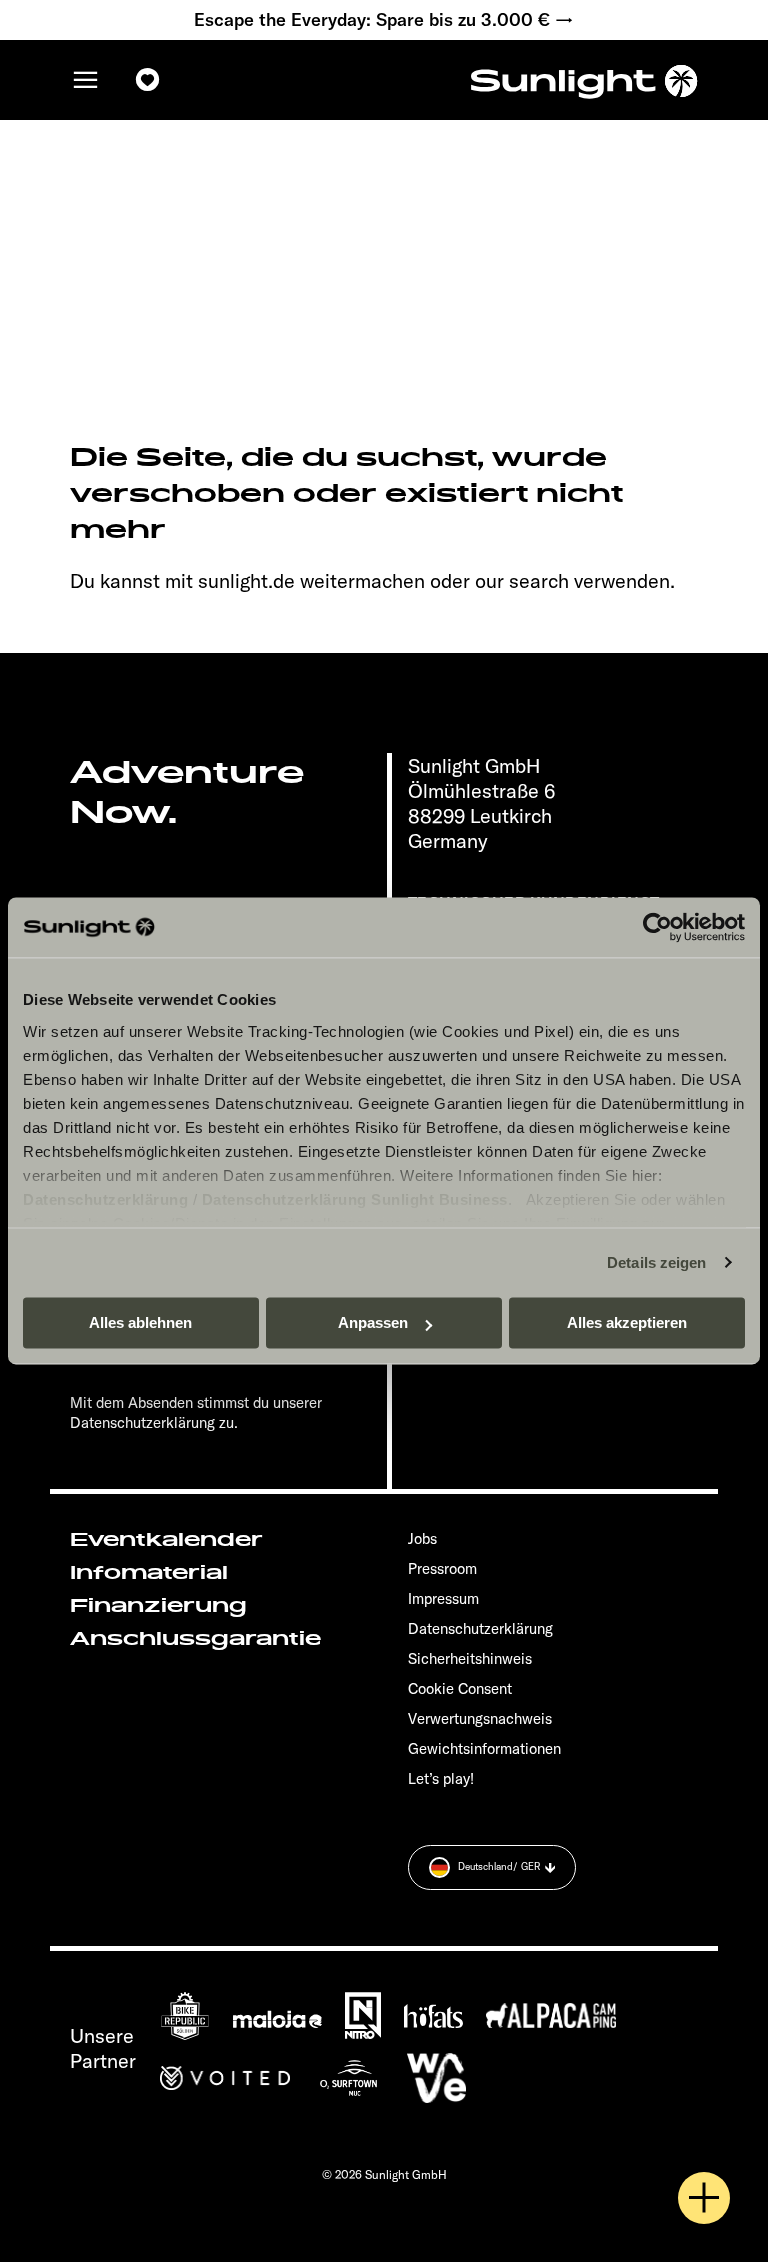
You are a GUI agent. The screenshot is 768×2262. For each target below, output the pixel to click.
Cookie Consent (460, 1688)
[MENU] (86, 80)
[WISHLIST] (148, 80)
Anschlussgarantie (195, 1639)
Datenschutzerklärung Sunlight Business (355, 1199)
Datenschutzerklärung (105, 1199)
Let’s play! (441, 1778)
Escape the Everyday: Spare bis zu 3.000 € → (384, 20)
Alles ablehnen (140, 1322)
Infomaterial (149, 1573)
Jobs (422, 1538)
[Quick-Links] (704, 2198)
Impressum (443, 1598)
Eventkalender (166, 1540)
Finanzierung (158, 1606)
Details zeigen (656, 1262)
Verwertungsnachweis (480, 1718)
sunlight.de (246, 580)
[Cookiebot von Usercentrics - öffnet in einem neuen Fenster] (657, 927)
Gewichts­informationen (484, 1748)
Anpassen (373, 1322)
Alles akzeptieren (627, 1322)
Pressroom (442, 1568)
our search (522, 580)
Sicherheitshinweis (470, 1658)
